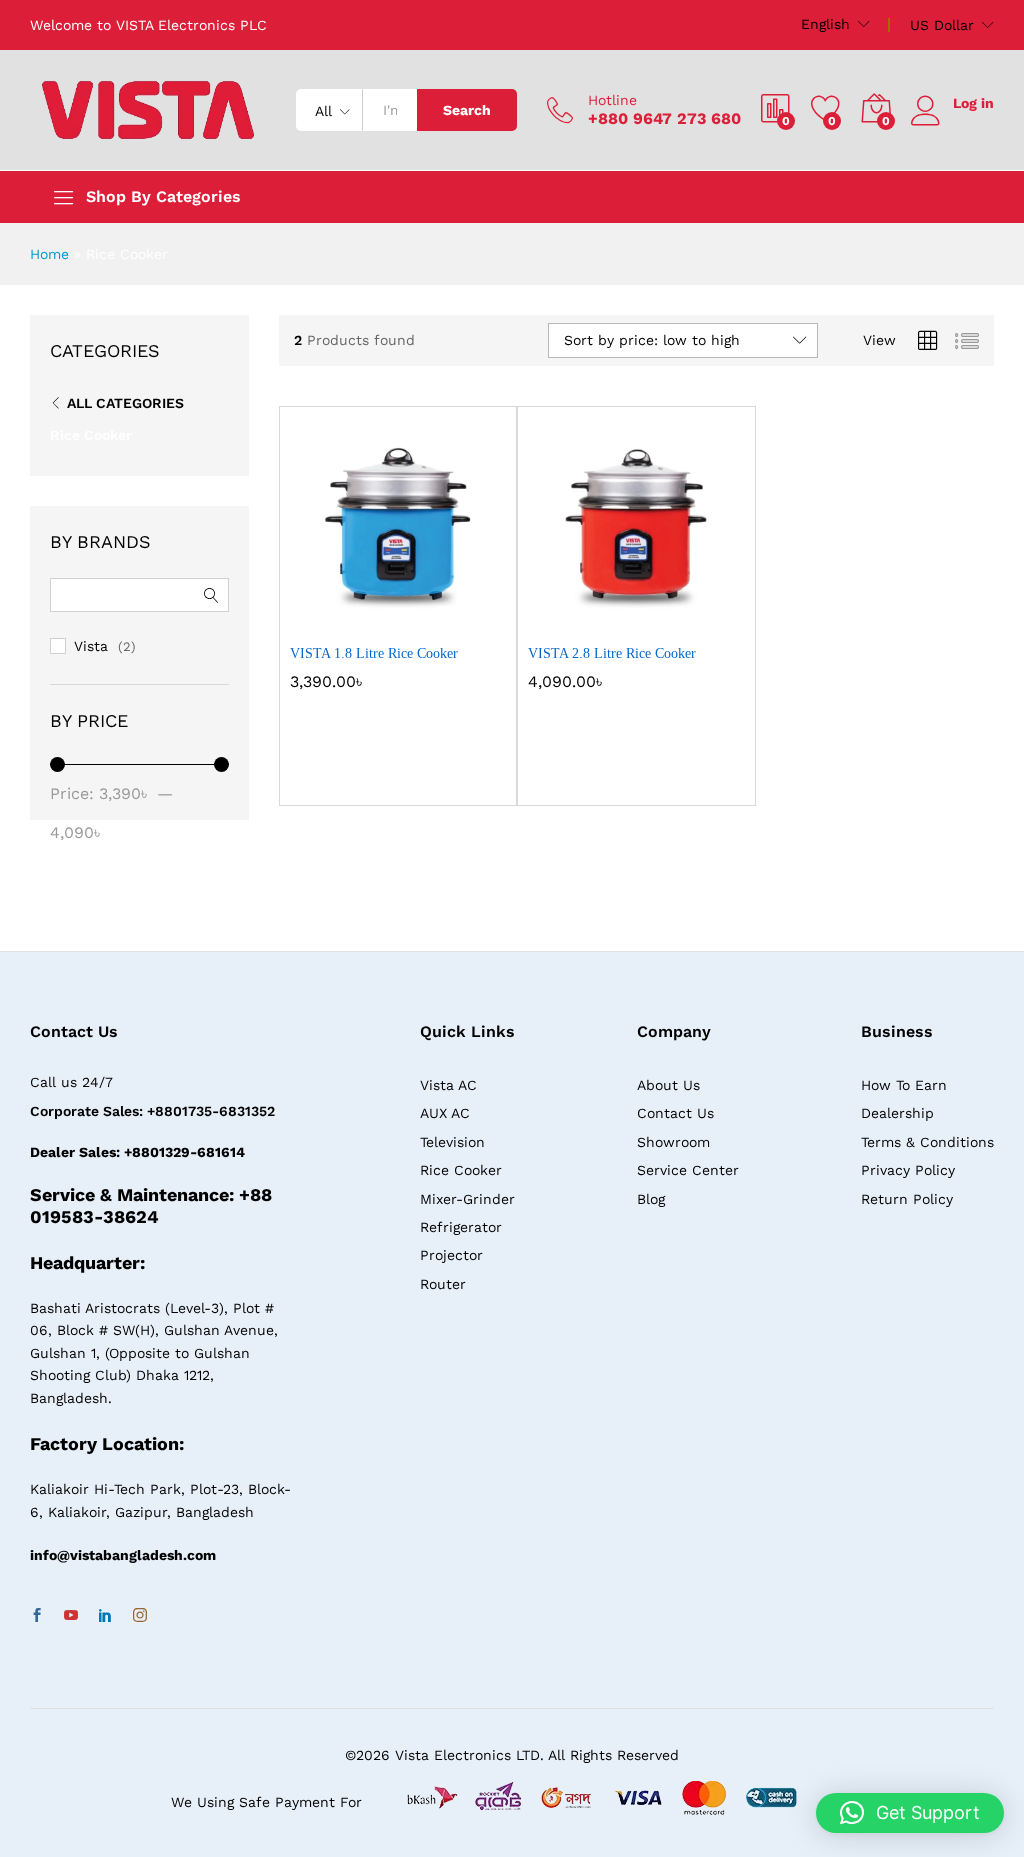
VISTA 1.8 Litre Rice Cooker (374, 653)
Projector (451, 1255)
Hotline (612, 100)
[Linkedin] (105, 1616)
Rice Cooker (91, 435)
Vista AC (448, 1085)
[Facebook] (37, 1616)
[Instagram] (140, 1616)
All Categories (125, 403)
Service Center (688, 1170)
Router (443, 1284)
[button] (349, 621)
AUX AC (445, 1113)
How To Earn (904, 1085)
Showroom (673, 1142)
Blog (651, 1199)
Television (452, 1142)
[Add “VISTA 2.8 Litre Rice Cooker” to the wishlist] (679, 621)
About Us (668, 1085)
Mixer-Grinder (467, 1199)
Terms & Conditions (927, 1142)
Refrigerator (461, 1227)
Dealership (897, 1113)
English (825, 24)
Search (467, 110)
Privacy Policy (908, 1170)
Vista (91, 646)
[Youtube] (71, 1616)
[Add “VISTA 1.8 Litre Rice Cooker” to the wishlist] (441, 621)
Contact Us (675, 1113)
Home (49, 254)
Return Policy (907, 1199)
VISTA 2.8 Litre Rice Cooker (612, 653)
